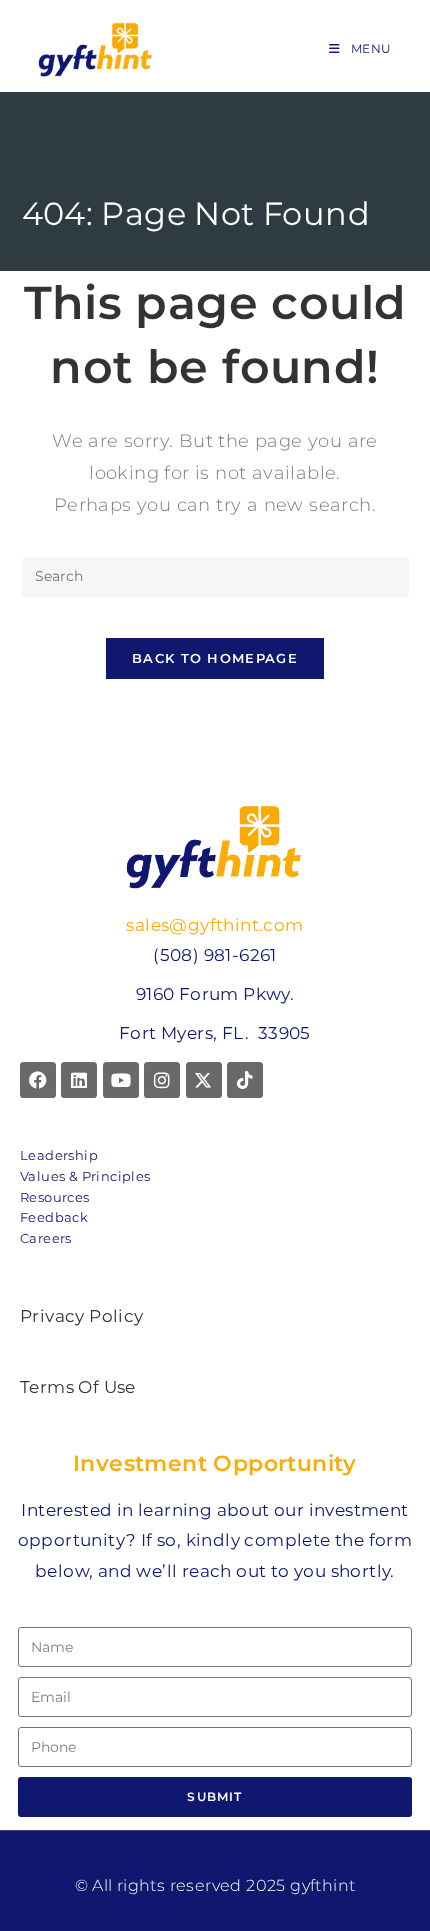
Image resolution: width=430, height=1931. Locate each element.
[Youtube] (121, 1080)
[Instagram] (162, 1080)
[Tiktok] (245, 1080)
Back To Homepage (215, 658)
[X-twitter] (204, 1080)
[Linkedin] (79, 1080)
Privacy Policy (82, 1316)
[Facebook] (38, 1080)
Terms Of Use (78, 1387)
